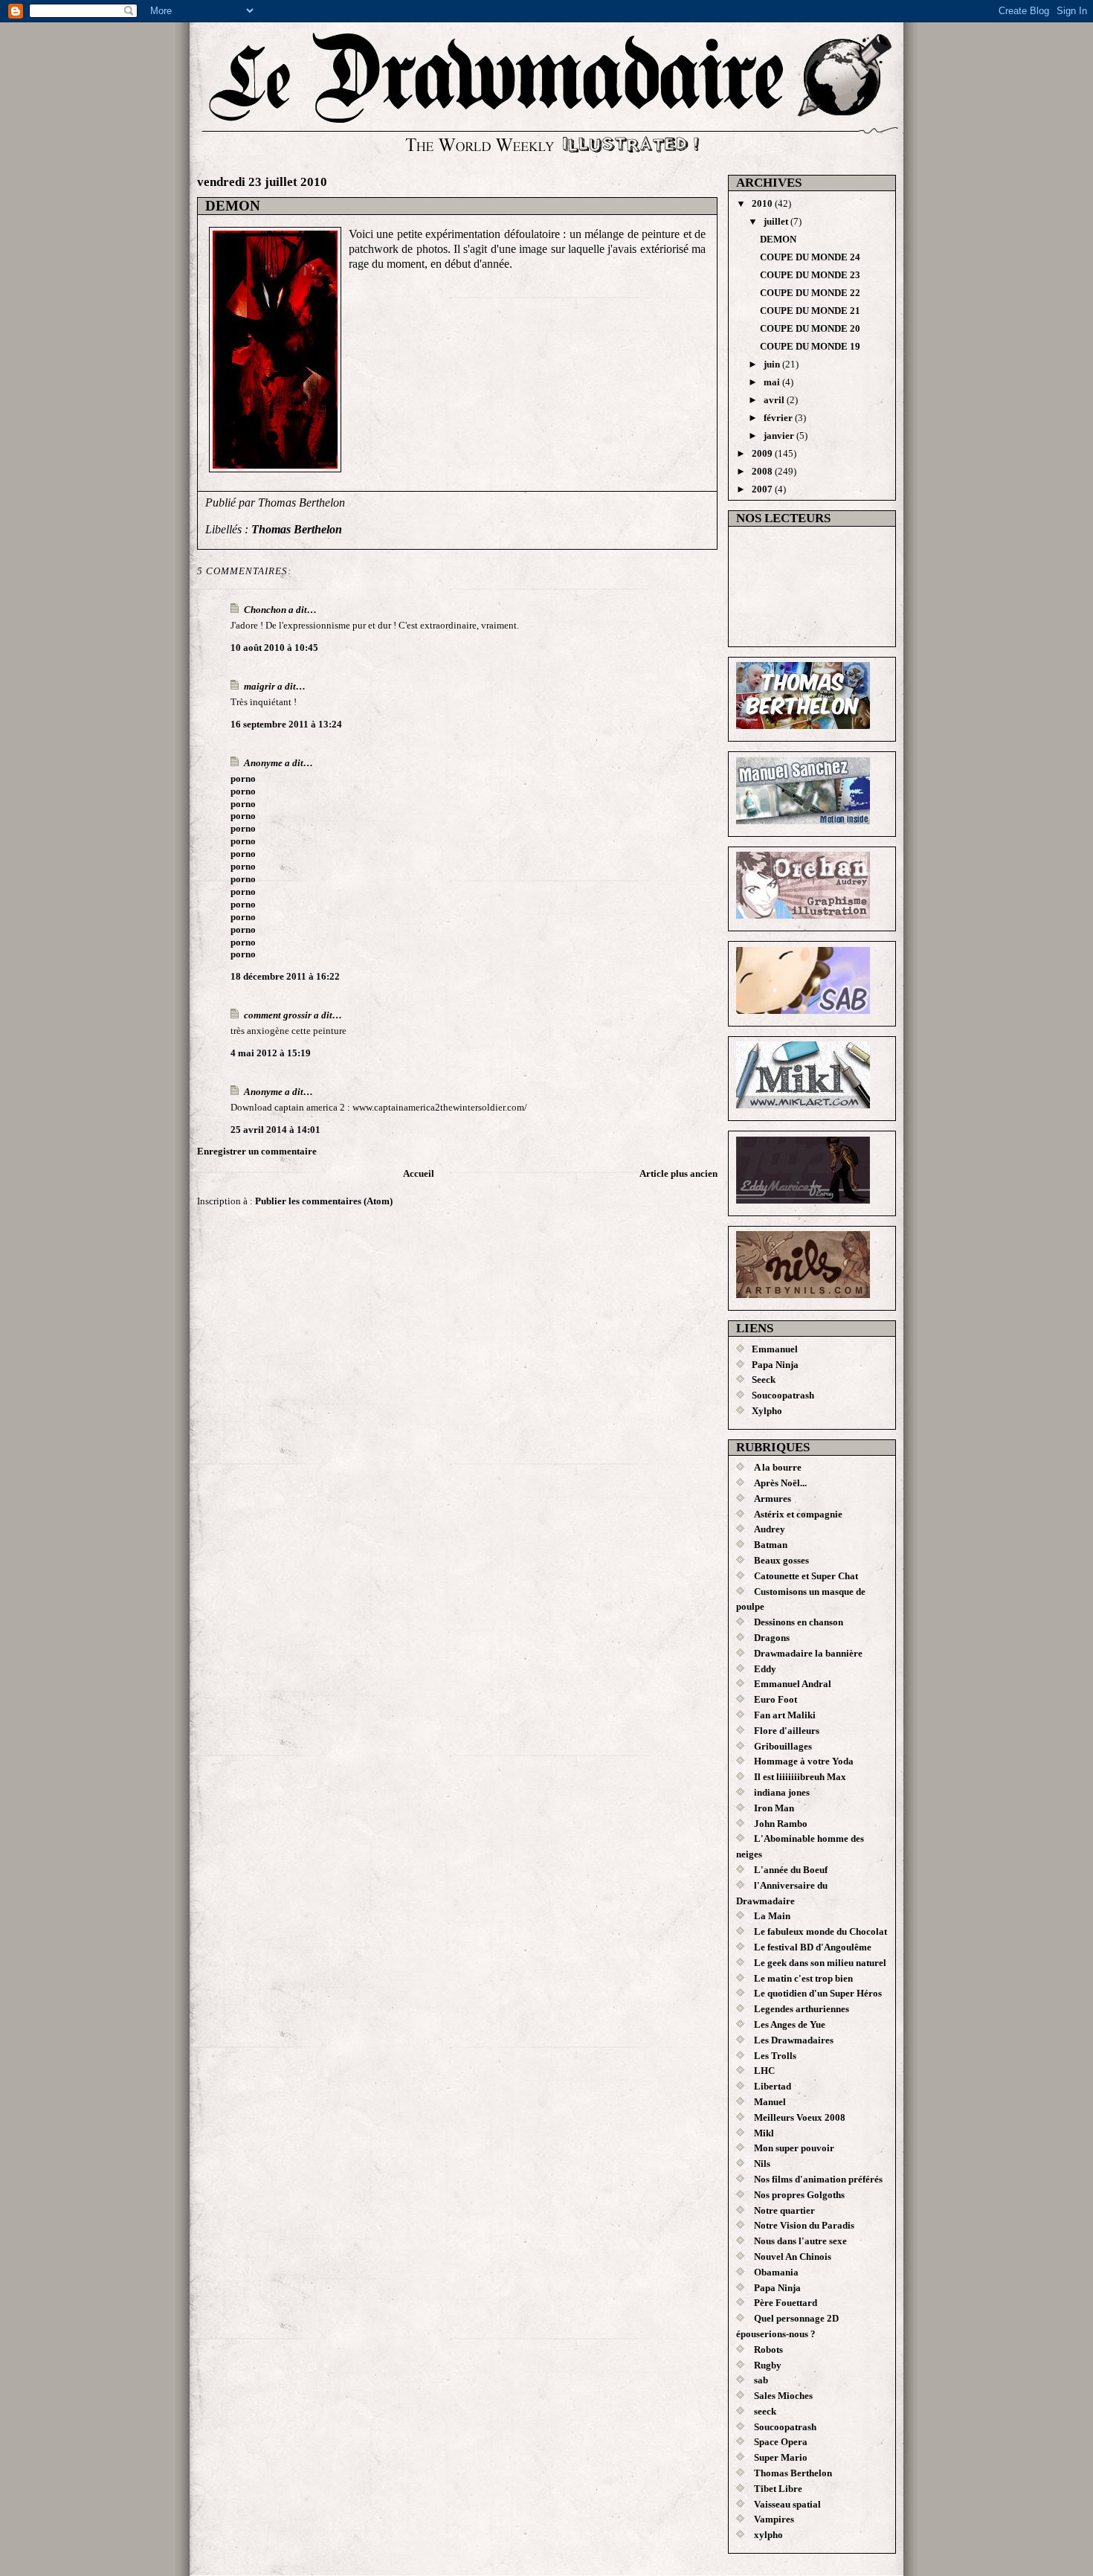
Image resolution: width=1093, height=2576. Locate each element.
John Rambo (781, 1824)
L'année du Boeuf (791, 1870)
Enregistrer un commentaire (257, 1151)
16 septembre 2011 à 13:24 (286, 724)
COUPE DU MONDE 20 (810, 328)
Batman (771, 1545)
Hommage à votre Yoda (804, 1761)
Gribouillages (783, 1746)
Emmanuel (775, 1349)
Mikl (764, 2133)
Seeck (764, 1379)
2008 (763, 471)
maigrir (259, 686)
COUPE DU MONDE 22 (810, 293)
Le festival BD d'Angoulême (813, 1947)
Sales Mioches (783, 2396)
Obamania (776, 2272)
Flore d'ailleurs (787, 1731)
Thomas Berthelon (297, 529)
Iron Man (774, 1808)
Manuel (770, 2102)
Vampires (774, 2519)
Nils (762, 2164)
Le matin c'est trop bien (803, 1978)
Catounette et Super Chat (806, 1576)
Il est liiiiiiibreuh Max (800, 1777)
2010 (763, 203)
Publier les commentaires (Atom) (324, 1201)
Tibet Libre (778, 2489)
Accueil (419, 1173)
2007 (763, 489)
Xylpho (767, 1411)
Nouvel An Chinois (793, 2257)
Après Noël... (780, 1483)
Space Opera (781, 2442)
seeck (765, 2411)
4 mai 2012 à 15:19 (271, 1053)
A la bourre (778, 1467)
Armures (773, 1499)
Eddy (765, 1669)
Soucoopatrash (783, 1395)
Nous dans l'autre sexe (800, 2241)
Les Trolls (775, 2056)
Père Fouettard (786, 2303)
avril (775, 400)
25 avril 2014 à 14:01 (275, 1130)
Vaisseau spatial (787, 2504)
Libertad (773, 2086)
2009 (763, 453)
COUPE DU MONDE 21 (810, 311)
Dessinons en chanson (799, 1622)
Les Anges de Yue (790, 2024)
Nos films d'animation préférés (818, 2179)
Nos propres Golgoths (799, 2195)
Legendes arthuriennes (802, 2009)
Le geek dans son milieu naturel (820, 1963)
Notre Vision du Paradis (804, 2225)
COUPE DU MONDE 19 (810, 346)
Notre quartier (784, 2210)
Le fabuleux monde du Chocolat (820, 1931)
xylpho (768, 2535)
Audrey (770, 1529)
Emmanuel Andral (793, 1684)
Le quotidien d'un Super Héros (818, 1993)
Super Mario (781, 2457)
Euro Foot (776, 1699)
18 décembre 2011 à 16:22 (285, 976)
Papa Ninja (775, 1365)
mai (773, 382)
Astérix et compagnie (798, 1514)
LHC (764, 2071)
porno (243, 778)
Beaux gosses (781, 1560)
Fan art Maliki (785, 1715)
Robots (768, 2349)
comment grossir (278, 1015)
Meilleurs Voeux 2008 (800, 2117)
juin (773, 364)
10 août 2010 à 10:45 (274, 648)
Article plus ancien (678, 1173)
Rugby (768, 2365)
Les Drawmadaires (794, 2040)
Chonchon (265, 610)
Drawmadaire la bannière (808, 1653)
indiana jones (782, 1792)
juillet (777, 221)
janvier (780, 436)
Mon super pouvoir (794, 2148)
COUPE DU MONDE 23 (810, 275)
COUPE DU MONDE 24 (810, 257)
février (779, 418)
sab (761, 2380)
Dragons (772, 1638)
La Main (772, 1916)
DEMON (233, 206)
